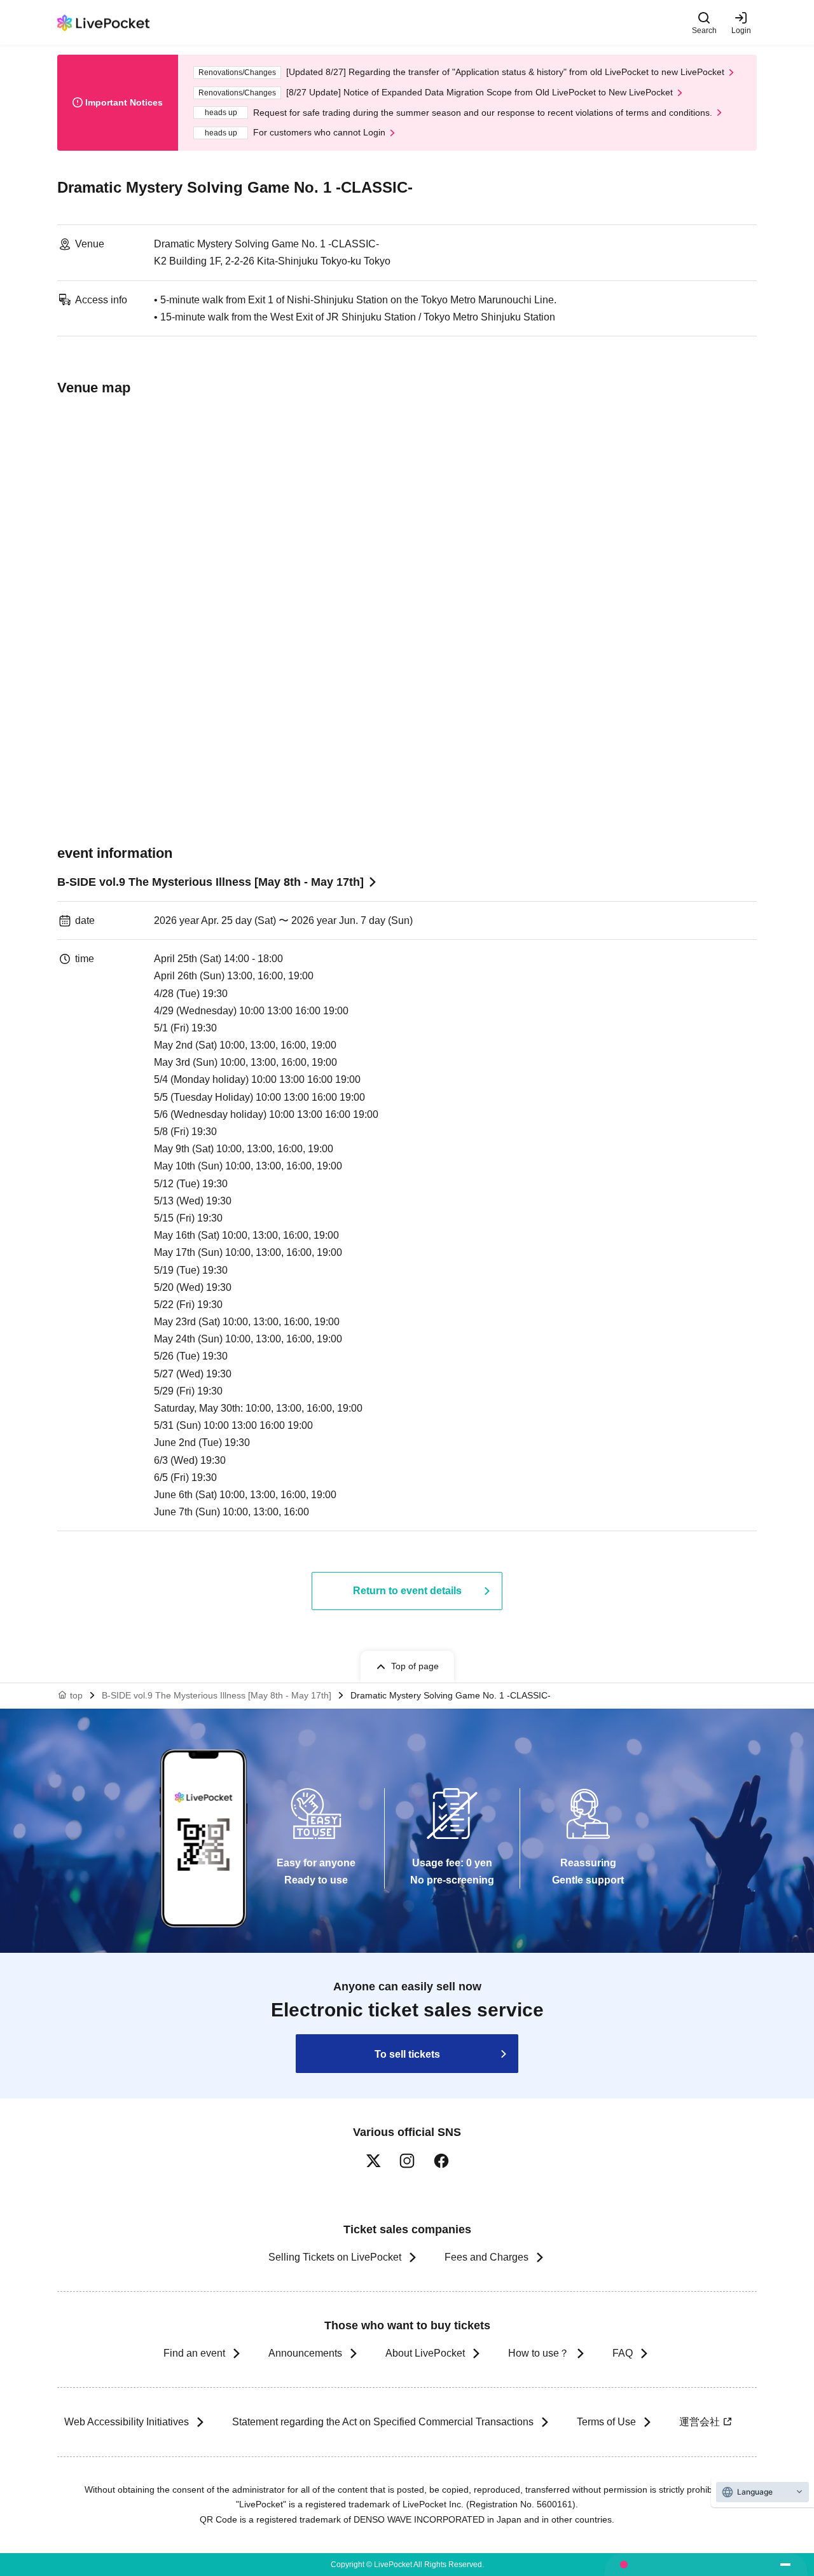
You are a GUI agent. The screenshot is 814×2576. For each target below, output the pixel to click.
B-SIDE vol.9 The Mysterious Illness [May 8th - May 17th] (210, 882)
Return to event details (407, 1591)
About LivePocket (425, 2353)
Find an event (194, 2353)
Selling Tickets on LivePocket (335, 2257)
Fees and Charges (486, 2257)
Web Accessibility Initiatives (127, 2422)
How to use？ (539, 2353)
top (76, 1695)
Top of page (415, 1666)
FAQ (623, 2353)
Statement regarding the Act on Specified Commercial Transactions (383, 2422)
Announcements (305, 2353)
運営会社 (700, 2422)
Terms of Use (606, 2422)
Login (741, 30)
